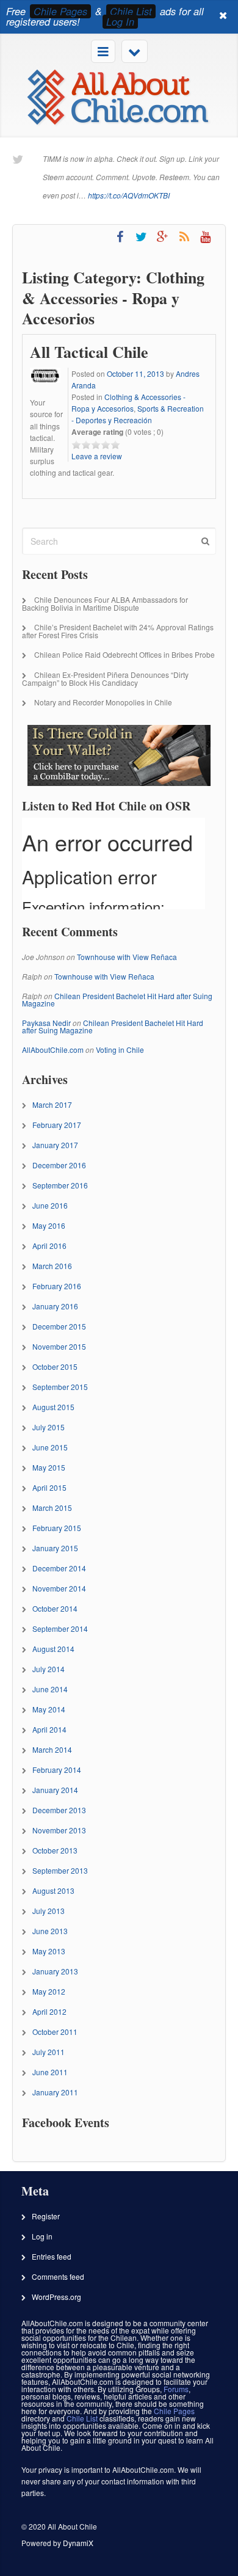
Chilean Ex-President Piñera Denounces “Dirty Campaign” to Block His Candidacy (105, 679)
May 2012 (49, 1991)
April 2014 (49, 1729)
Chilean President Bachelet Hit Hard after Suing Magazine (117, 999)
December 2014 (59, 1568)
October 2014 (55, 1608)
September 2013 (60, 1870)
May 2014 (49, 1709)
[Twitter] (141, 237)
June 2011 (50, 2072)
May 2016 (49, 1225)
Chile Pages (60, 11)
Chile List (131, 11)
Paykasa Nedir (46, 1023)
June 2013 (50, 1931)
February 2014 (57, 1770)
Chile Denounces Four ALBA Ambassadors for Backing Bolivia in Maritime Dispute (105, 603)
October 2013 (55, 1850)
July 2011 (49, 2052)
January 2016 (55, 1306)
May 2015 (49, 1467)
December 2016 (59, 1165)
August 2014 (53, 1649)
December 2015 (59, 1326)
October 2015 (55, 1366)
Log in (42, 2236)
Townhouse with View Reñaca (127, 957)
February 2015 (57, 1528)
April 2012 (49, 2011)
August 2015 (53, 1407)
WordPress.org (56, 2297)
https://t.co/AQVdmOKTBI (129, 195)
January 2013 (55, 1971)
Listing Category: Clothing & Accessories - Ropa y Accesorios (113, 298)
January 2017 (55, 1145)
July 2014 (49, 1669)
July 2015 (49, 1427)
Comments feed (58, 2276)
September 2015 (60, 1387)
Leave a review (97, 456)
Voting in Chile (120, 1050)
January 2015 (55, 1548)
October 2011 (55, 2032)
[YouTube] (205, 237)
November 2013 (59, 1830)
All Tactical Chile (89, 352)
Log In (120, 22)
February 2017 (57, 1125)
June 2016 (50, 1205)
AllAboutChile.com (53, 1050)
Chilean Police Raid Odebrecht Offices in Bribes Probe (124, 654)
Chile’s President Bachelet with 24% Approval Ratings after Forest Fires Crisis (118, 631)
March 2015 (52, 1508)
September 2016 (60, 1185)
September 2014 (60, 1628)
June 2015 (50, 1447)
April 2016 (49, 1246)
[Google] (163, 237)
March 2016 (52, 1266)
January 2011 (55, 2092)
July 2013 (49, 1911)
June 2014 (50, 1689)
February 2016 (57, 1286)
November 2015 (59, 1346)
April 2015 (49, 1487)
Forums (176, 2389)
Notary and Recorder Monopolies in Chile (103, 702)
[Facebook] (120, 237)
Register (46, 2216)
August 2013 (53, 1890)
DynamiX (78, 2543)
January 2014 (55, 1790)
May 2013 (49, 1951)
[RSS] (184, 237)
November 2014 (59, 1588)
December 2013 (59, 1810)
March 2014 (52, 1749)
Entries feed (52, 2256)
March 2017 (52, 1104)
